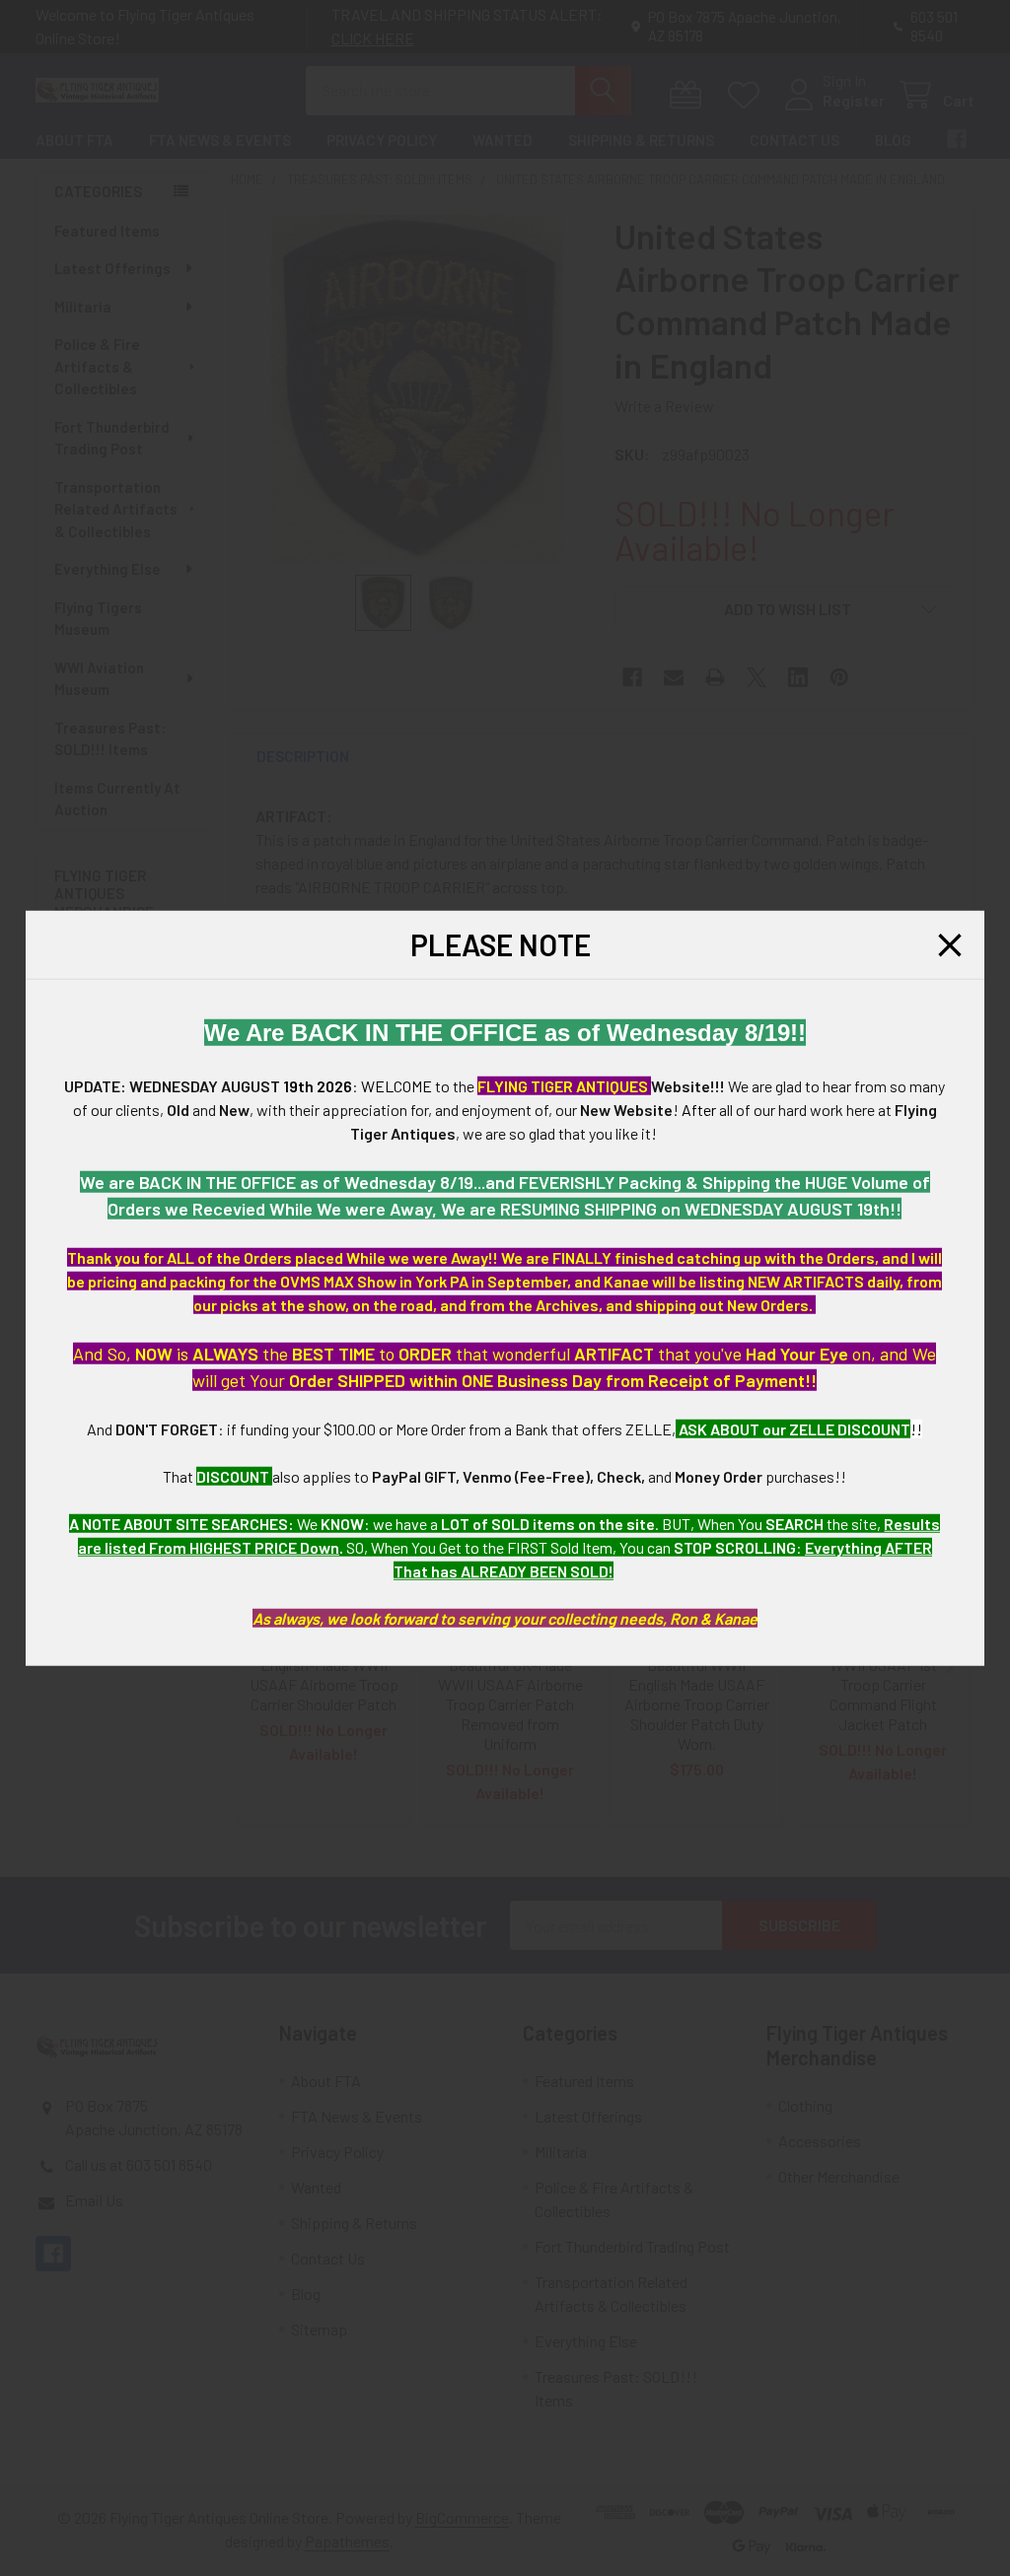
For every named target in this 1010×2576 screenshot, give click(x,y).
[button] (950, 944)
